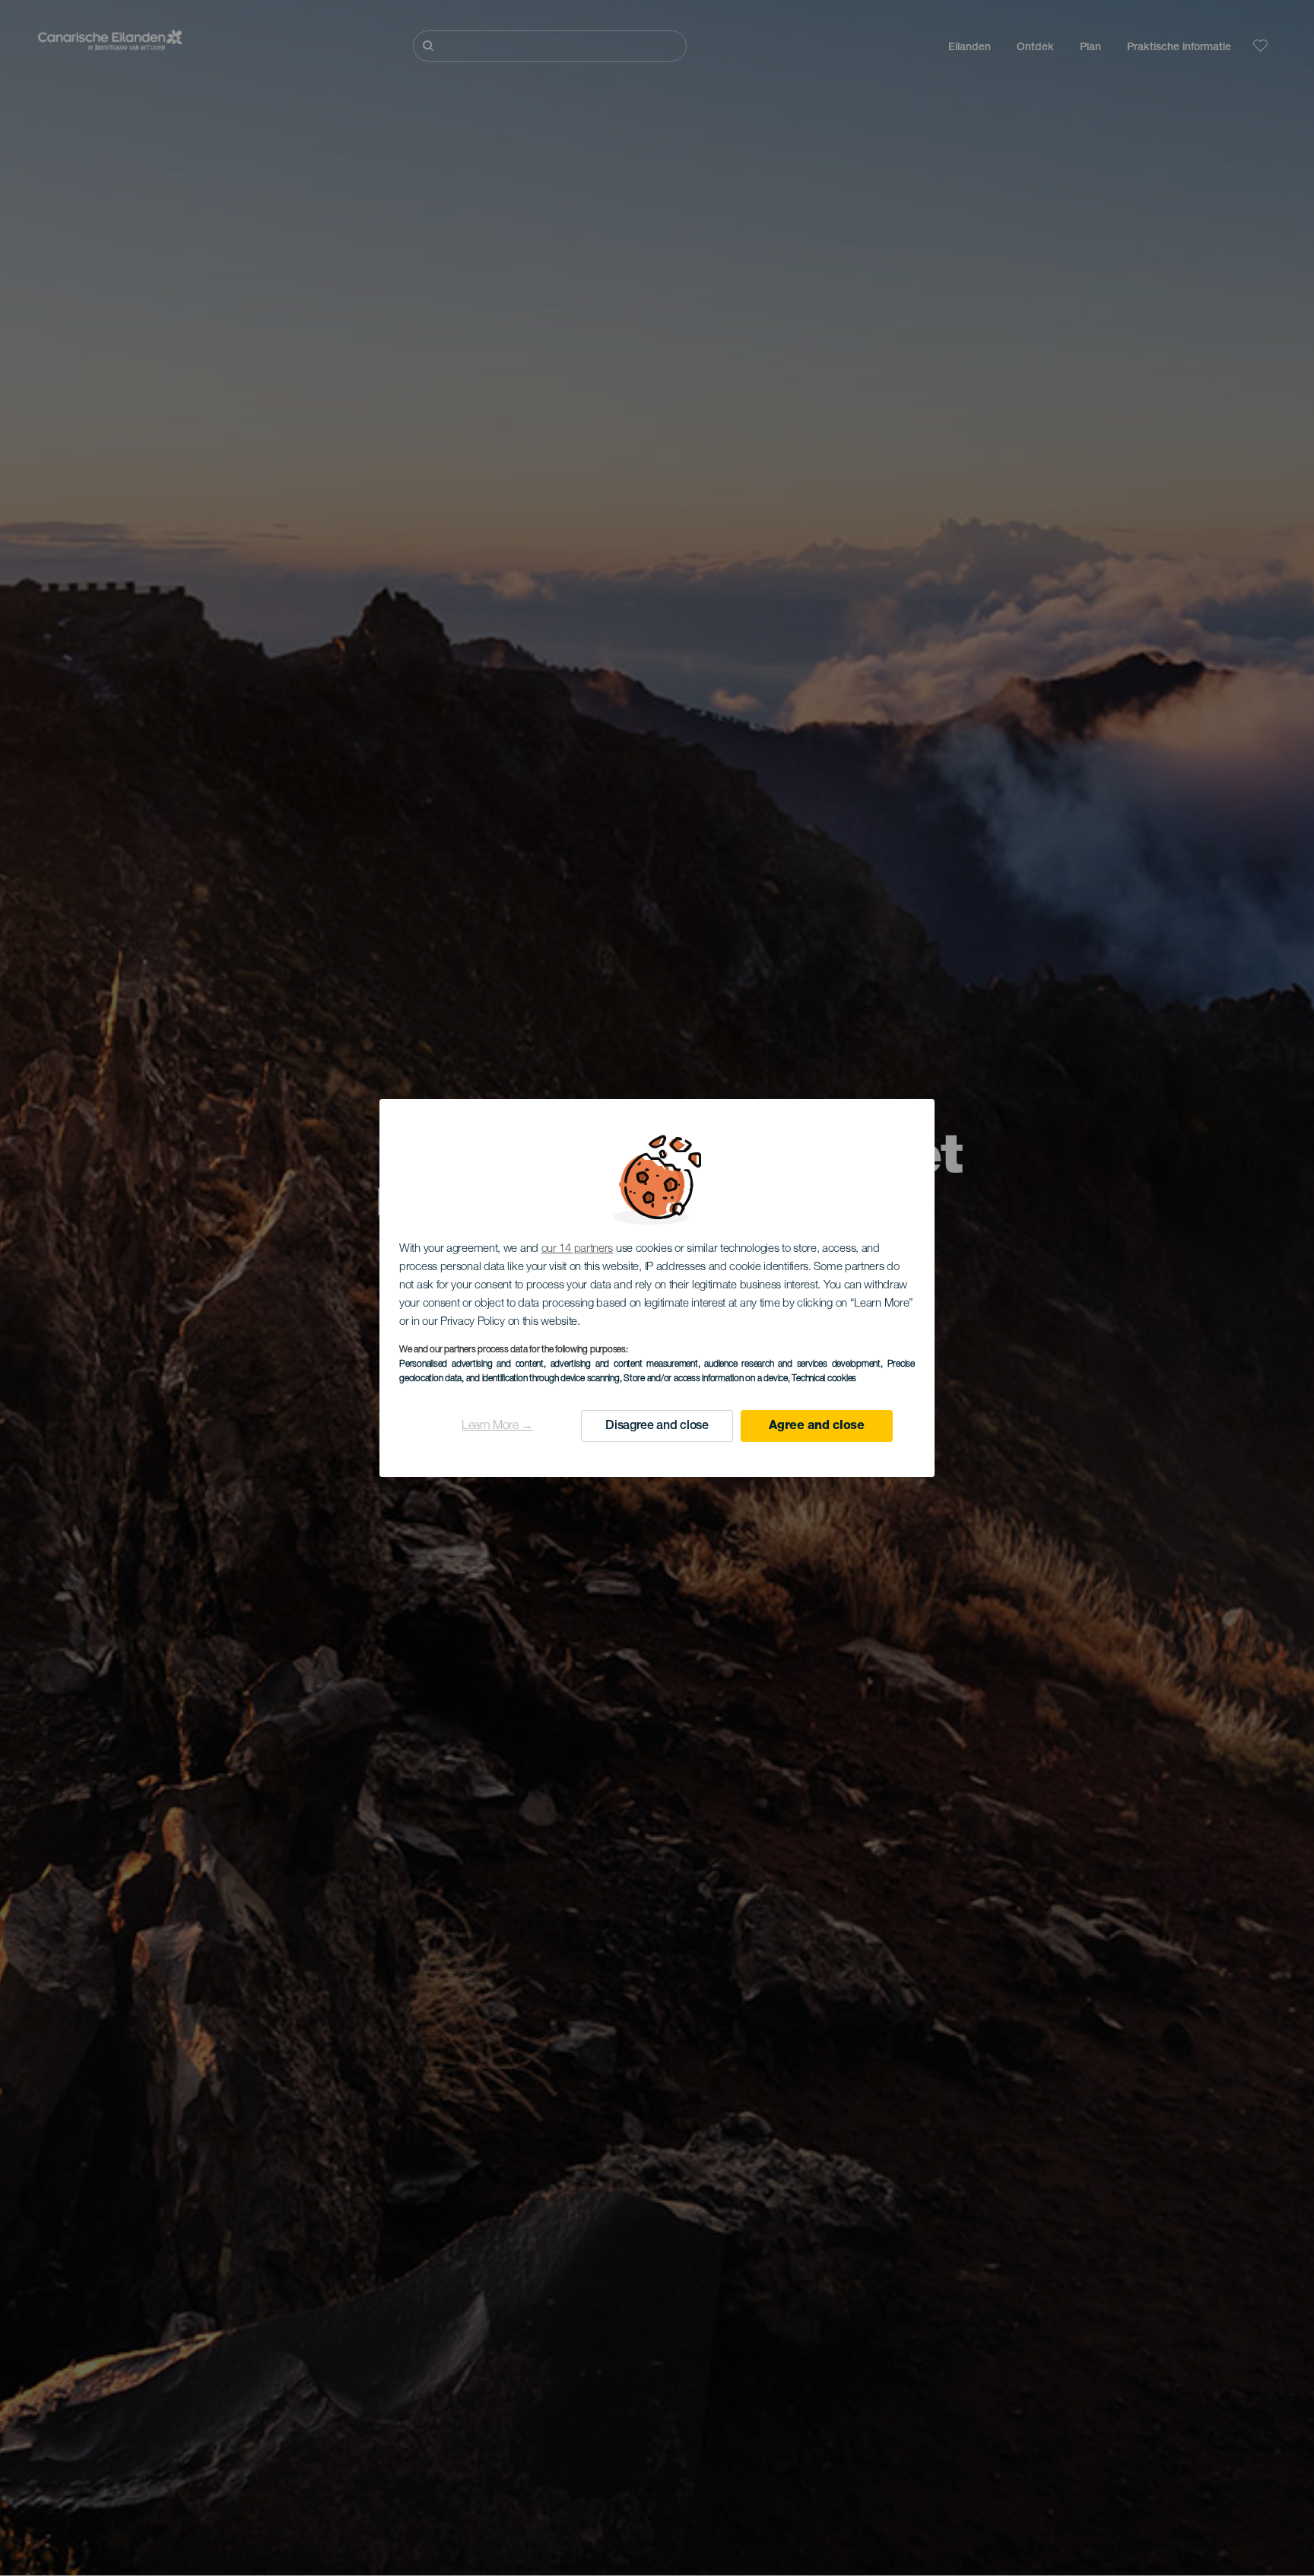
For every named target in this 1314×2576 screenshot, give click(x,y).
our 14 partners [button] (578, 1249)
